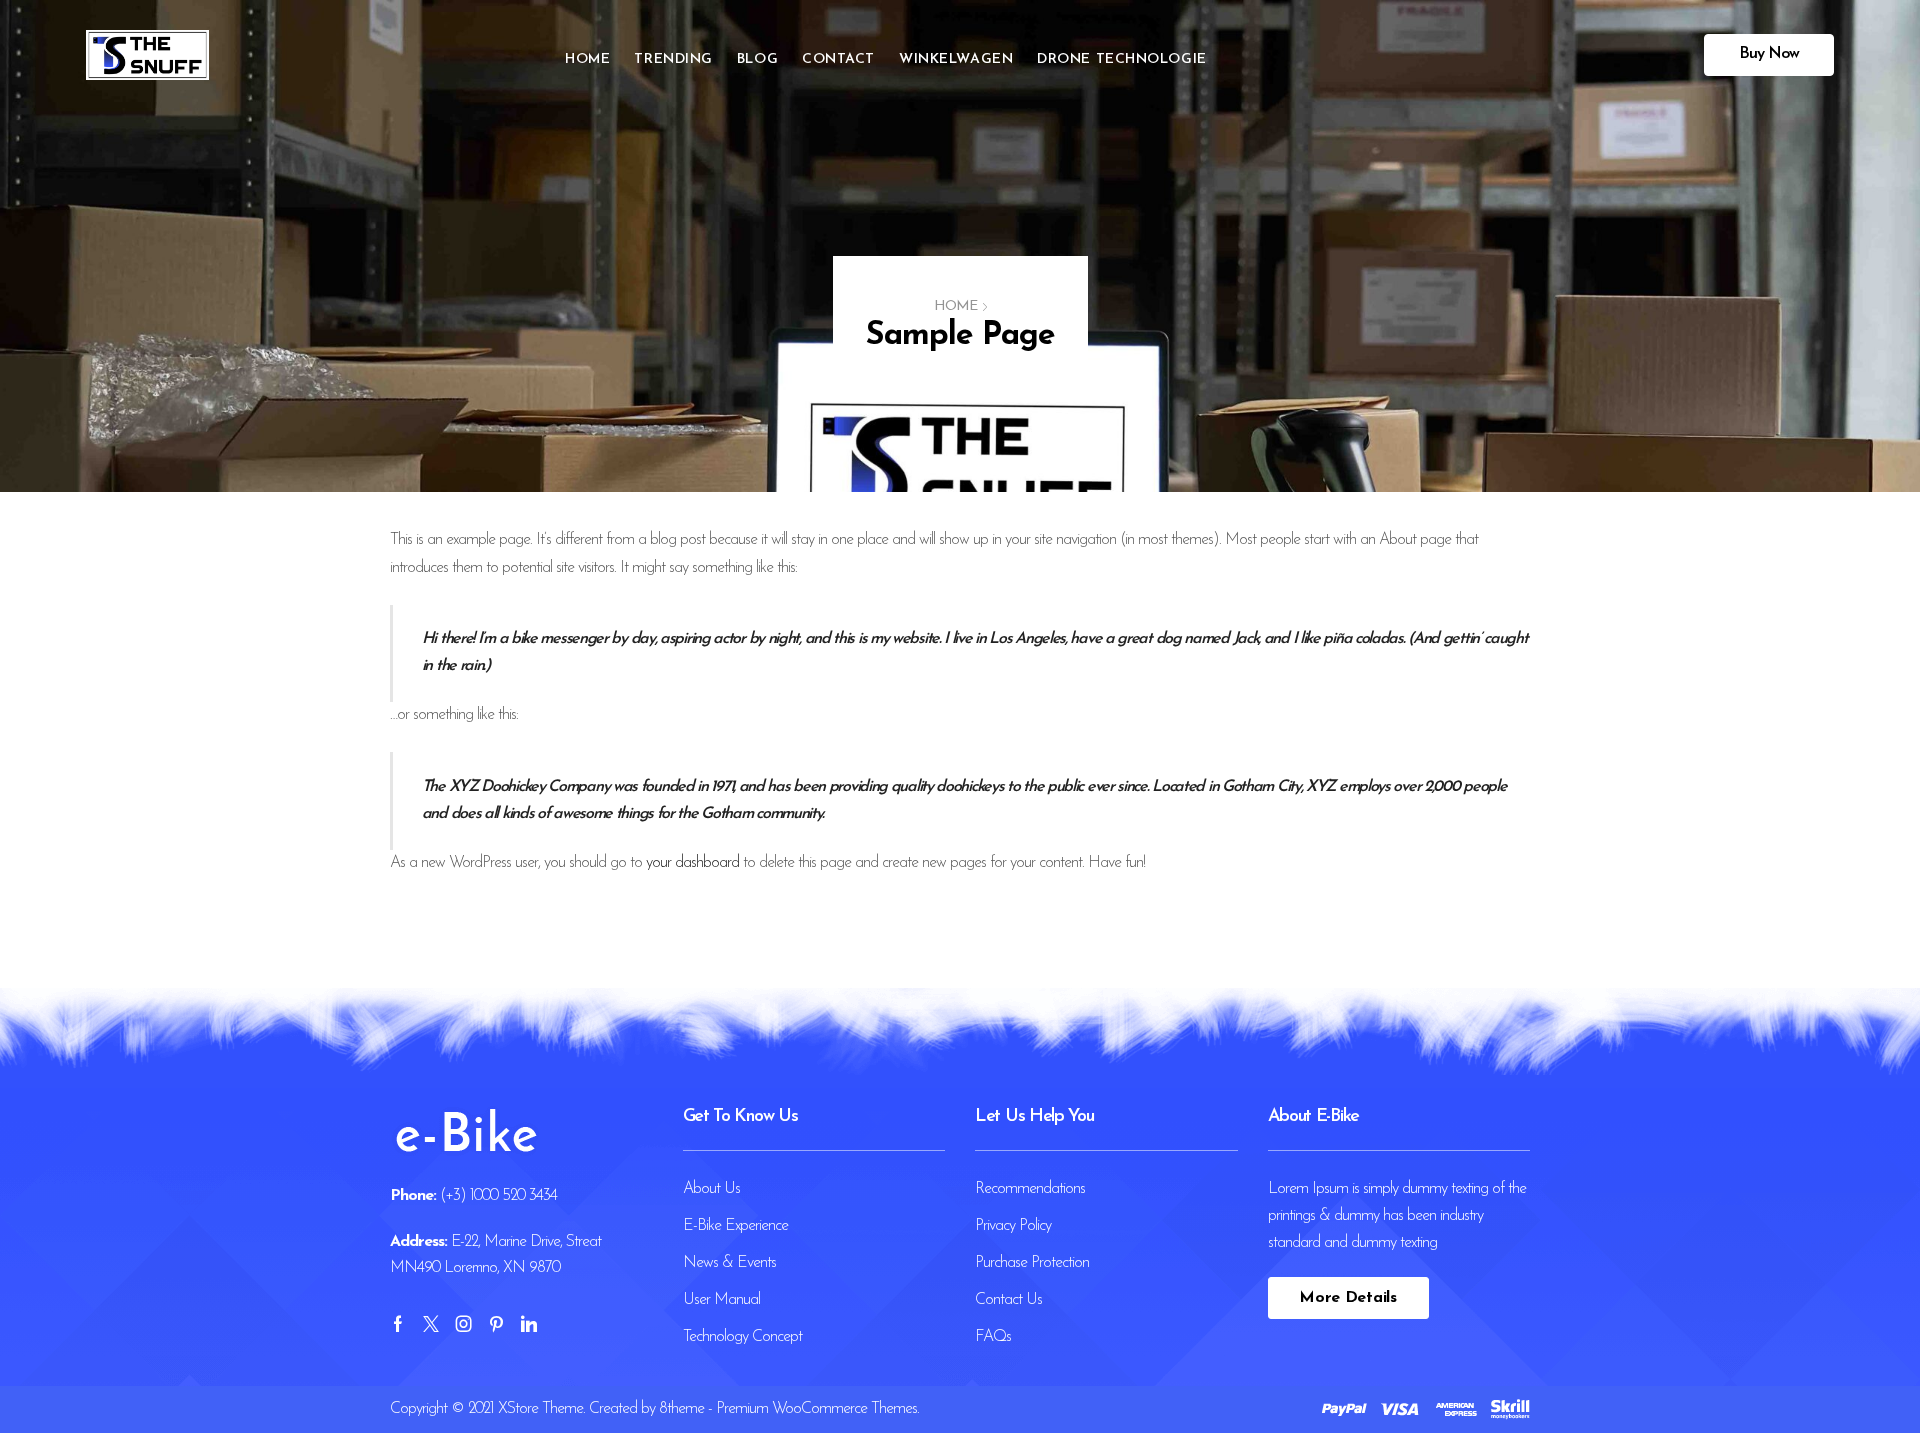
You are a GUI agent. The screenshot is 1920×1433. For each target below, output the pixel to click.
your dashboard (692, 863)
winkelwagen (956, 59)
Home (587, 59)
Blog (757, 59)
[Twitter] (430, 1324)
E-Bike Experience (735, 1226)
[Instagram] (463, 1324)
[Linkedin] (528, 1324)
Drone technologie (1122, 59)
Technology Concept (742, 1337)
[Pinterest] (496, 1324)
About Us (711, 1189)
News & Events (729, 1263)
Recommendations (1030, 1189)
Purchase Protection (1032, 1263)
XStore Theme (540, 1409)
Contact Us (1008, 1300)
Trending (673, 59)
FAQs (993, 1337)
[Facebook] (397, 1324)
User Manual (721, 1300)
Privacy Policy (1013, 1226)
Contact (838, 59)
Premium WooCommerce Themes (816, 1409)
